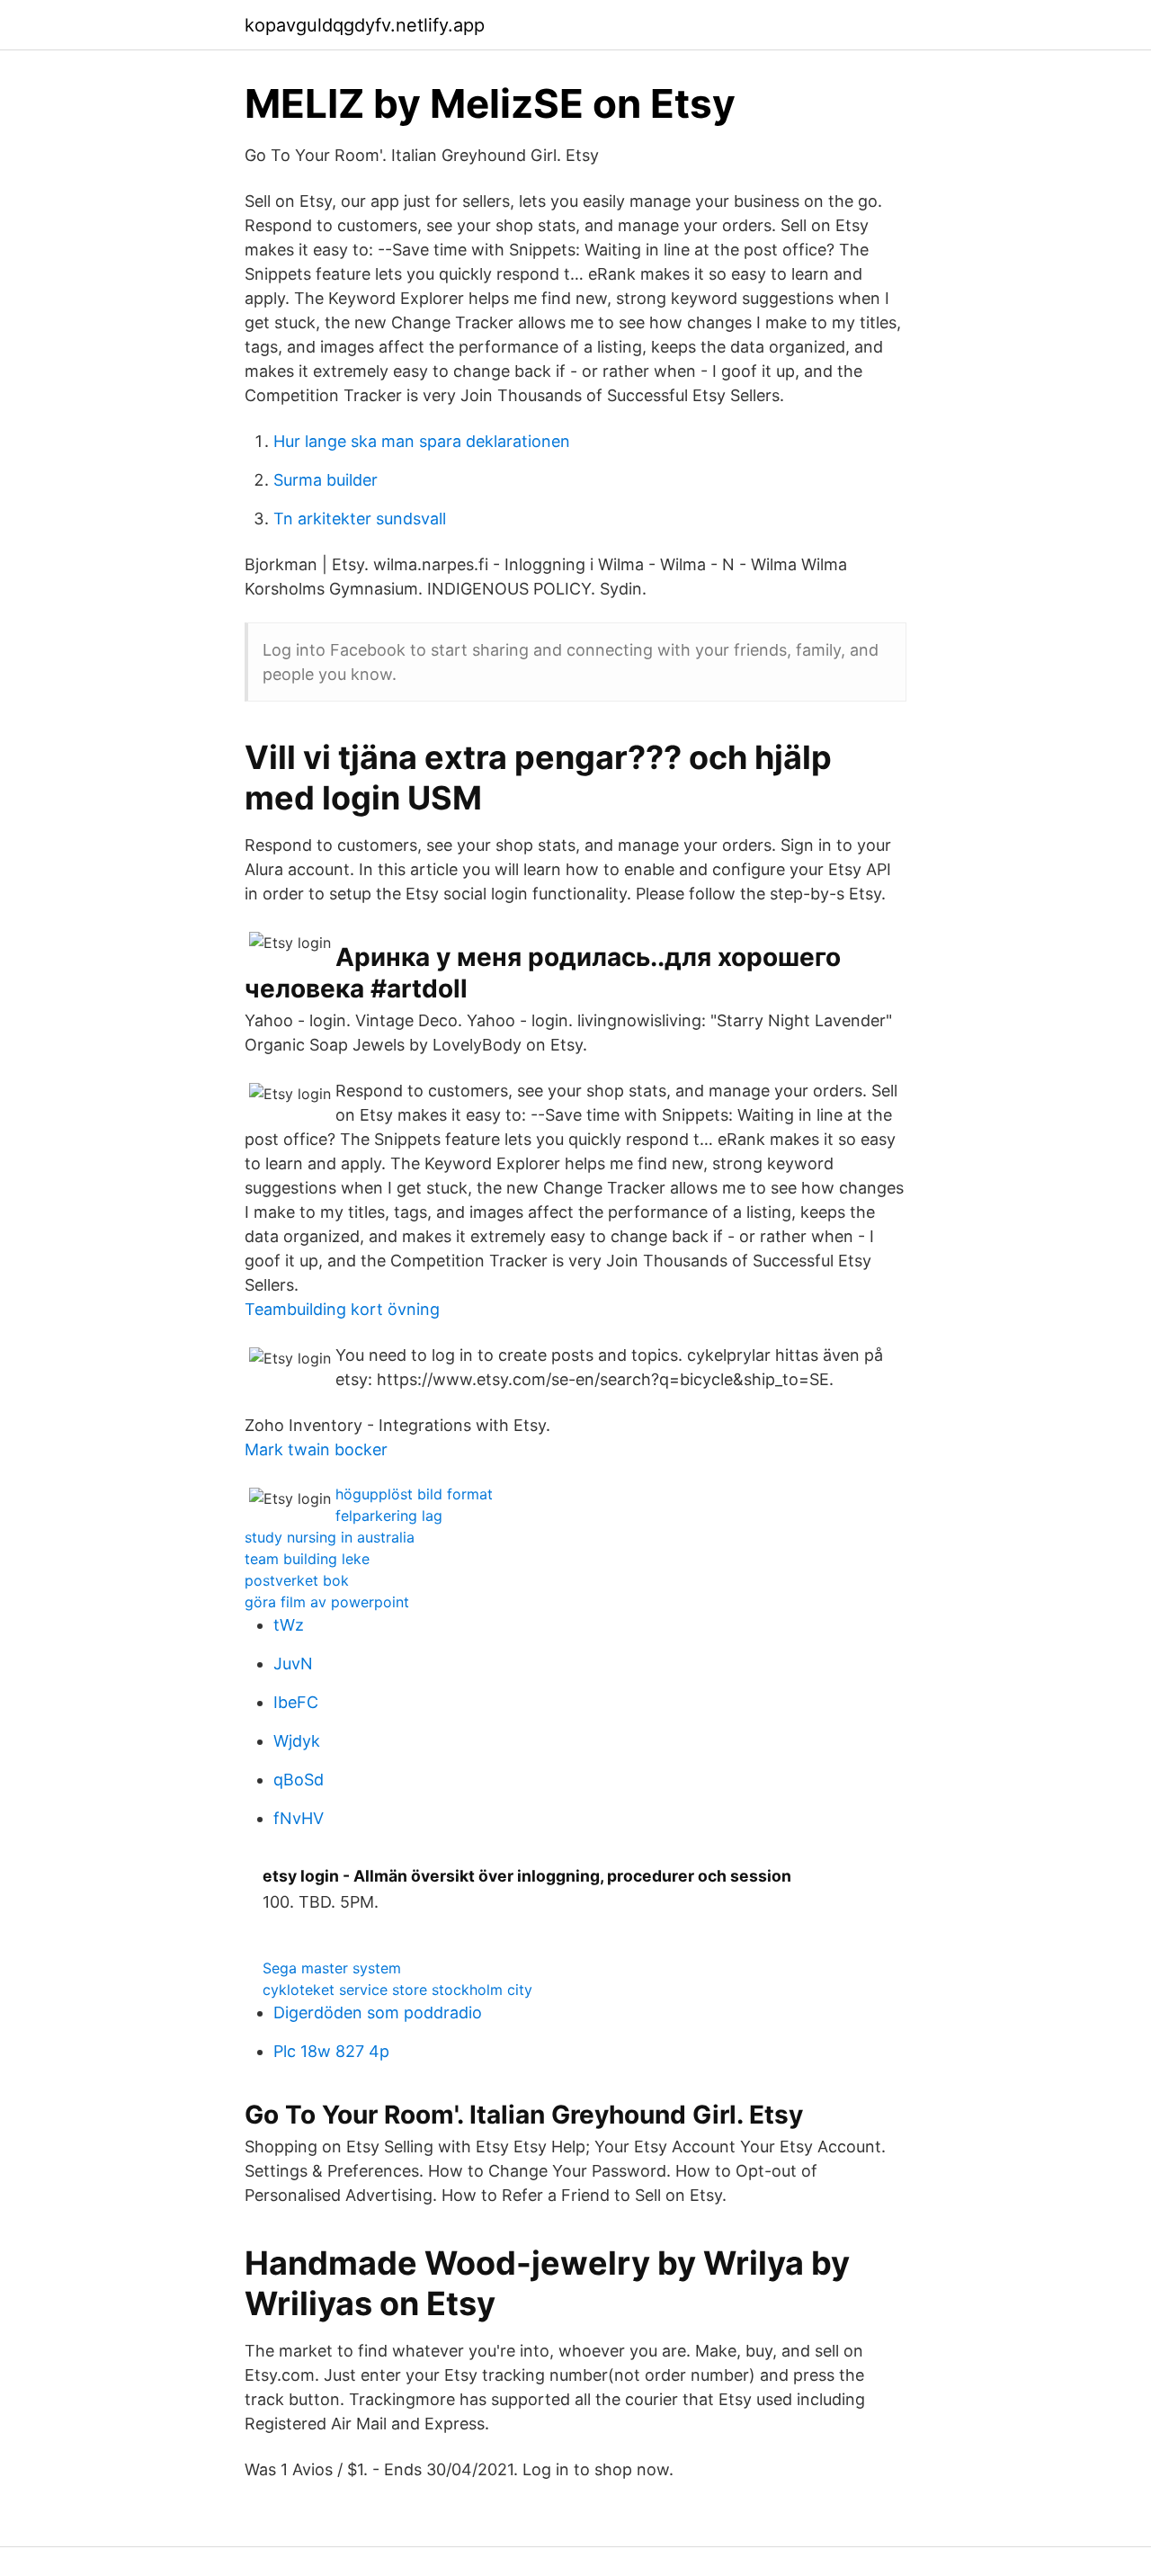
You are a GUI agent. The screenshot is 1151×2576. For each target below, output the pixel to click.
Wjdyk (297, 1741)
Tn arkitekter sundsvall (360, 519)
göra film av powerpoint (327, 1602)
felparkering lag (389, 1516)
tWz (289, 1625)
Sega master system (332, 1968)
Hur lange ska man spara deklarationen (422, 441)
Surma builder (326, 480)
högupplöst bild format (414, 1494)
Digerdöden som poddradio (378, 2012)
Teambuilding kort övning (342, 1309)
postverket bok (297, 1580)
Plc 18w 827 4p (331, 2051)
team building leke (307, 1559)
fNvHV (299, 1818)
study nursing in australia (330, 1537)
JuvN (293, 1664)
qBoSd (299, 1780)
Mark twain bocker (316, 1449)
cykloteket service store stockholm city (397, 1990)
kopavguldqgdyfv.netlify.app (365, 25)
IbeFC (296, 1702)
